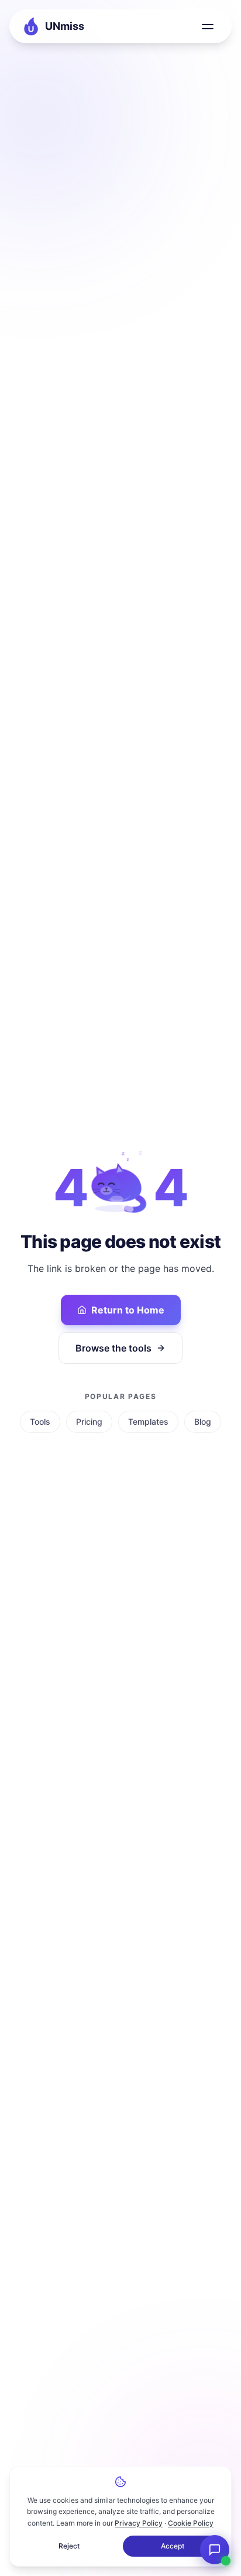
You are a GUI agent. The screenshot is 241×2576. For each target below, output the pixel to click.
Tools (40, 1422)
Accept (173, 2546)
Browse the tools (113, 1348)
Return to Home (128, 1310)
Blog (203, 1422)
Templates (148, 1422)
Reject (69, 2546)
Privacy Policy (139, 2523)
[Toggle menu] (208, 26)
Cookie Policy (191, 2523)
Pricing (89, 1422)
